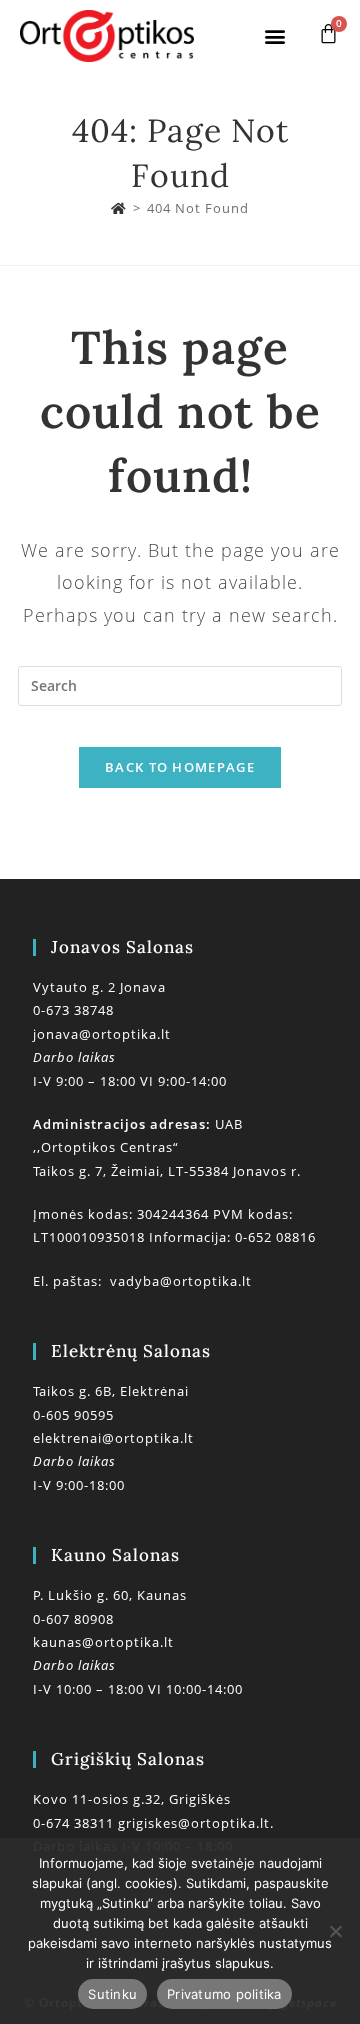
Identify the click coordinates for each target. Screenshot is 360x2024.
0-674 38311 (75, 1823)
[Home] (119, 208)
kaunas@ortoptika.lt (103, 1642)
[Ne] (335, 1931)
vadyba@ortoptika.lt (181, 1281)
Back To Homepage (180, 767)
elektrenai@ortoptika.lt (113, 1438)
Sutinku (112, 1994)
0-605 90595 (73, 1415)
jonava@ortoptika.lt (102, 1034)
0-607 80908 (73, 1619)
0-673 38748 (73, 1010)
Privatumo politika (224, 1994)
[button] (275, 35)
